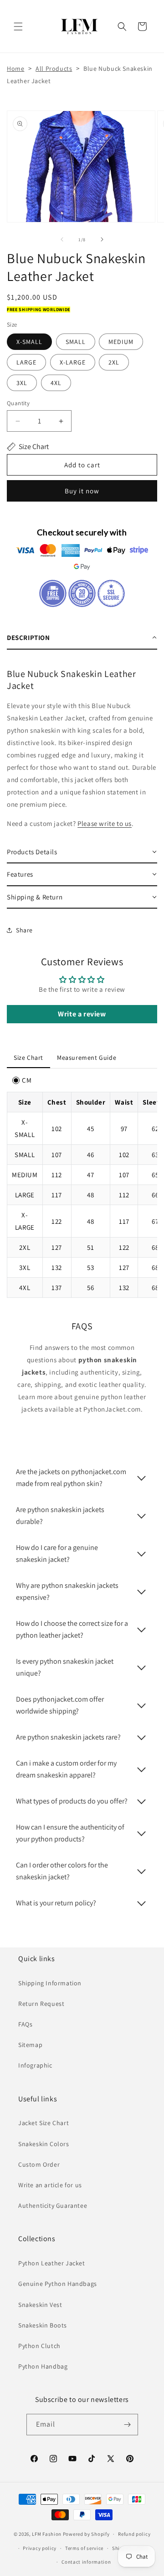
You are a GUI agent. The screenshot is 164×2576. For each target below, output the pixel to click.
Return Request (41, 2004)
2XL (114, 362)
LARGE (26, 362)
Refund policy (134, 2534)
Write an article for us (50, 2185)
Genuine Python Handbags (58, 2284)
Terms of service (84, 2548)
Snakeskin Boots (43, 2325)
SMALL (76, 342)
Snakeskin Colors (44, 2144)
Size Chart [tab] (28, 1058)
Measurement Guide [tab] (87, 1058)
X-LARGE (73, 362)
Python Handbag (43, 2366)
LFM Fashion (47, 2534)
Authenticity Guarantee (53, 2206)
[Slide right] (102, 239)
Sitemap (30, 2045)
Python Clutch (39, 2346)
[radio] (22, 1080)
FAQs (25, 2024)
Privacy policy (40, 2548)
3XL (22, 383)
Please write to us (105, 823)
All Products (54, 69)
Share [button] (24, 930)
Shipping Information (50, 1983)
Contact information (86, 2562)
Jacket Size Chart (44, 2123)
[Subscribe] (128, 2425)
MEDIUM (121, 342)
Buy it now (82, 491)
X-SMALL (29, 342)
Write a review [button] (82, 1014)
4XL (56, 383)
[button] (18, 26)
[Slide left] (62, 239)
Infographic (35, 2065)
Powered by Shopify (86, 2534)
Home (15, 69)
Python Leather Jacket (52, 2263)
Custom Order (39, 2164)
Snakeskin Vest (40, 2305)
